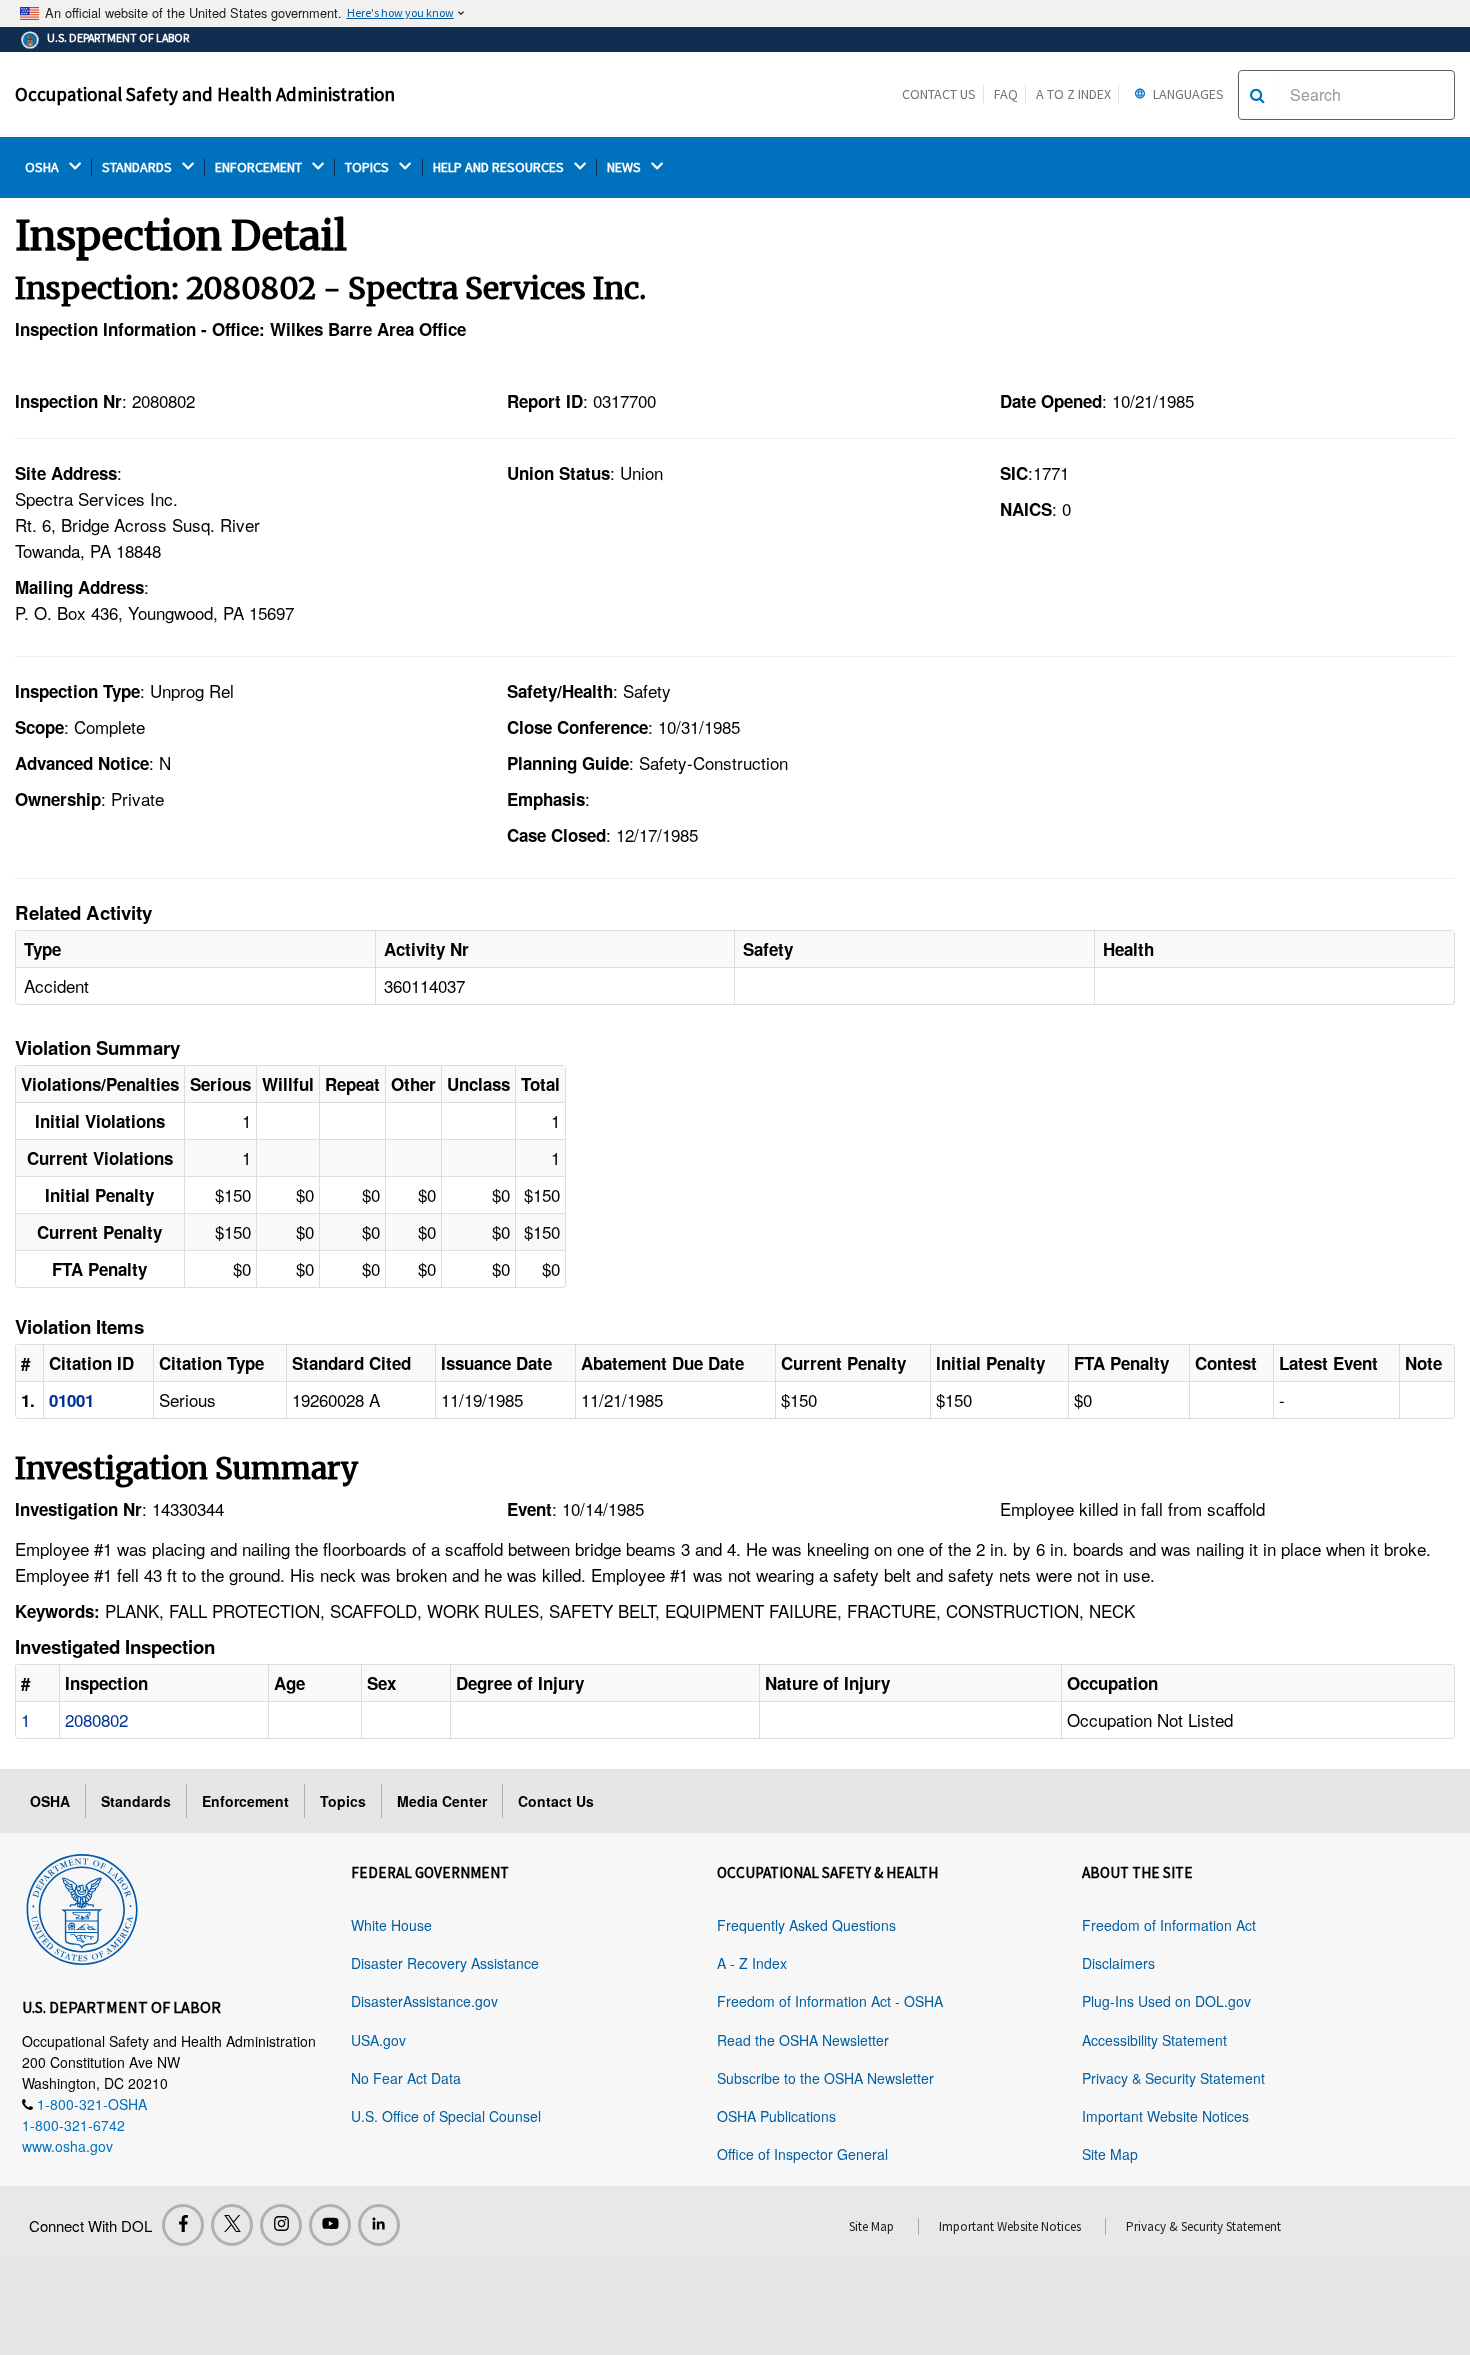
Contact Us (939, 94)
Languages (1187, 94)
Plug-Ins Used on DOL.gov (1166, 2001)
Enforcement (245, 1801)
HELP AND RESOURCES (500, 167)
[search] (1257, 95)
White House (391, 1925)
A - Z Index (752, 1963)
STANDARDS (138, 167)
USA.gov (378, 2040)
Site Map (1110, 2154)
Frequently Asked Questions (806, 1925)
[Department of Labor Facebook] (183, 2225)
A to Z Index (1073, 94)
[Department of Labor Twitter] (232, 2225)
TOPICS (368, 167)
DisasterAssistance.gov (424, 2001)
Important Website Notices (1165, 2116)
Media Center (442, 1801)
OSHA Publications (776, 2116)
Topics (343, 1801)
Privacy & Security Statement (1173, 2078)
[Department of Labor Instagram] (281, 2225)
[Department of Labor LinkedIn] (379, 2225)
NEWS (625, 167)
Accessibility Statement (1154, 2040)
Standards (136, 1801)
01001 (71, 1400)
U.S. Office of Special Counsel (446, 2116)
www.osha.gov (67, 2146)
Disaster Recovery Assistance (445, 1963)
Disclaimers (1118, 1963)
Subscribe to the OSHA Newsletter (825, 2078)
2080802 (96, 1719)
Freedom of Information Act (1169, 1925)
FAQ (1006, 94)
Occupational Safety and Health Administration (205, 94)
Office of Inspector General (802, 2154)
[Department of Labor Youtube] (330, 2225)
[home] (82, 1906)
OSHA (43, 167)
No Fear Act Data (406, 2078)
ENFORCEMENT (260, 167)
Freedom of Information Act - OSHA (830, 2001)
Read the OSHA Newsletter (803, 2040)
